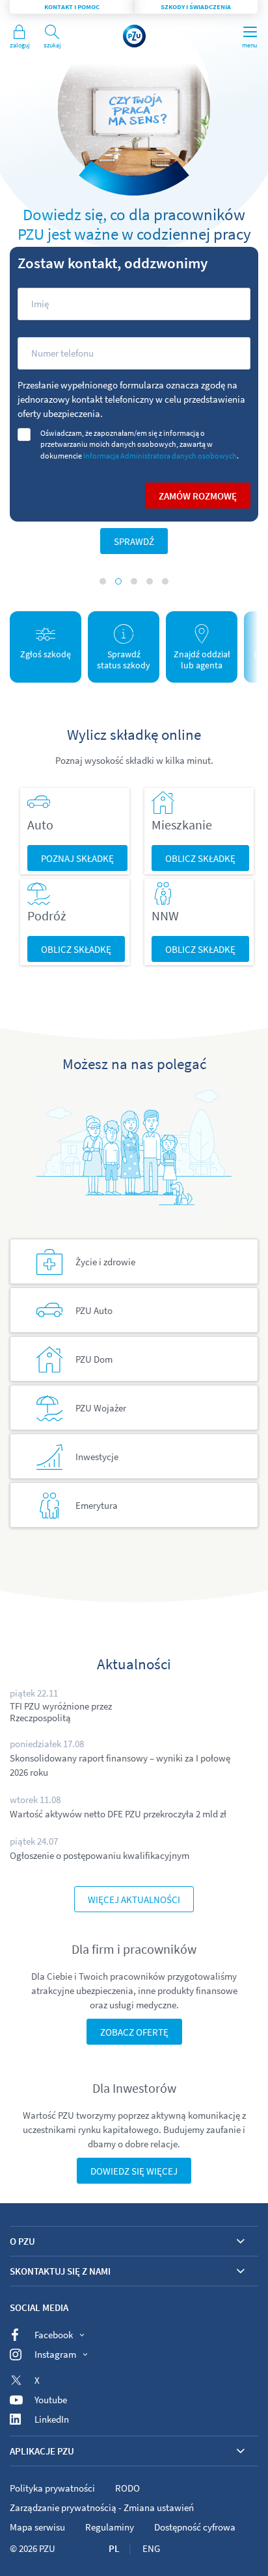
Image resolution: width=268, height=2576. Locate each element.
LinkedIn (52, 2419)
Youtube (51, 2400)
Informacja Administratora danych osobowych (159, 456)
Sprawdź (134, 541)
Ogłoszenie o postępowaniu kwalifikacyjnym (100, 1855)
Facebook (54, 2335)
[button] (103, 581)
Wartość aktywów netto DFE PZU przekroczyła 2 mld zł (118, 1814)
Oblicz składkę (200, 858)
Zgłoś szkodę (46, 654)
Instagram (55, 2354)
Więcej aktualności (134, 1900)
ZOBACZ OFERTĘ (134, 2032)
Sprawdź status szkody (124, 660)
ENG (151, 2548)
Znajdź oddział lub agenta (202, 660)
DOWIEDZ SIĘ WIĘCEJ (134, 2171)
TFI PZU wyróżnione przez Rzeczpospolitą (61, 1712)
